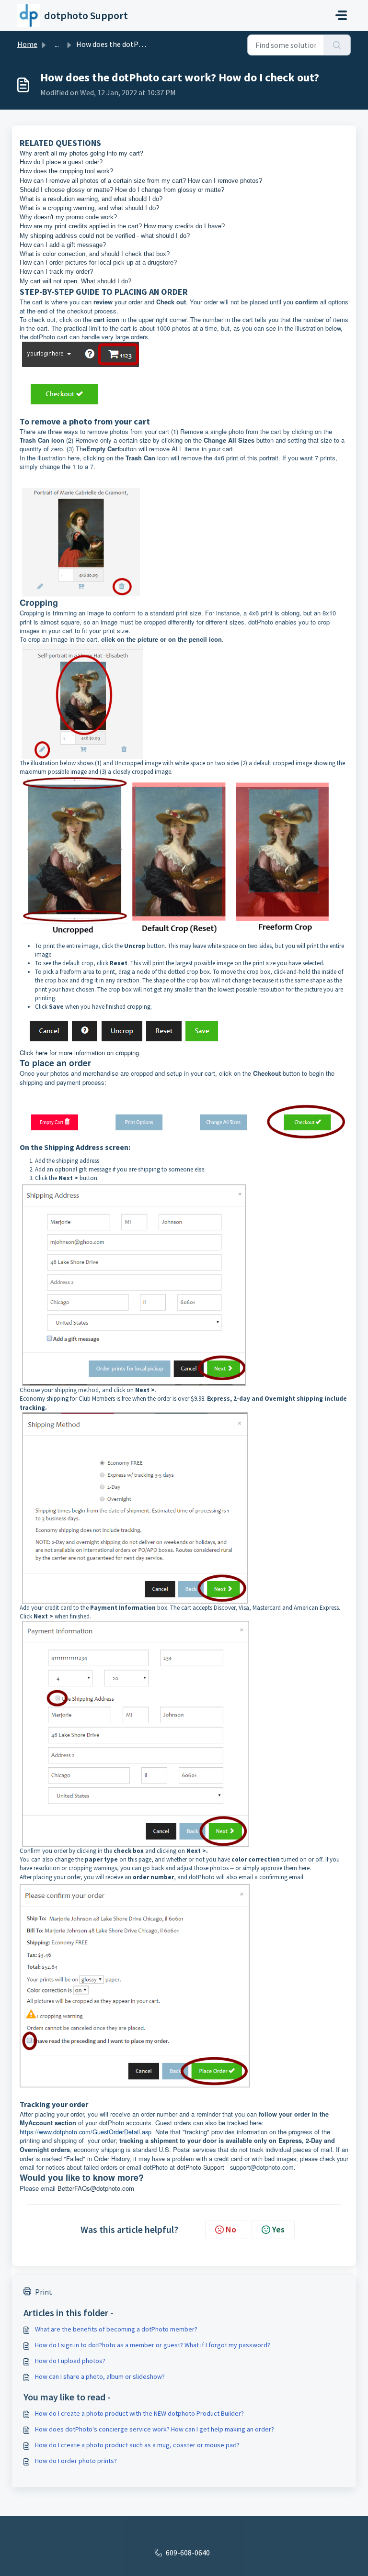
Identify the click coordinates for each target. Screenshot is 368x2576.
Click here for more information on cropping (79, 1053)
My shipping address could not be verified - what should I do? (105, 236)
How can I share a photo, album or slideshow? (100, 2376)
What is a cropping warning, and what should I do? (89, 208)
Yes (278, 2229)
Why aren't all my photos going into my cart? (81, 153)
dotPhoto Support (201, 2167)
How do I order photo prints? (76, 2461)
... (57, 44)
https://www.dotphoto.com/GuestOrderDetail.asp (86, 2132)
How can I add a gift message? (63, 245)
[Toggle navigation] (341, 15)
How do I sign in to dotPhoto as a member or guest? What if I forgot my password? (153, 2345)
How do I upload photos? (70, 2361)
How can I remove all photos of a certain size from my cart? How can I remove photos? (141, 181)
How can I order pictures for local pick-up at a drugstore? (98, 262)
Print (44, 2292)
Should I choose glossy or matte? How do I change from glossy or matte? (122, 190)
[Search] (337, 45)
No (231, 2229)
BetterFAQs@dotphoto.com (96, 2188)
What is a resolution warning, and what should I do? (91, 199)
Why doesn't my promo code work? (68, 217)
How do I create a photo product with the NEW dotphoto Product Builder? (139, 2413)
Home (27, 44)
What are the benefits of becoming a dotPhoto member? (116, 2329)
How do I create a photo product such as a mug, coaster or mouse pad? (137, 2445)
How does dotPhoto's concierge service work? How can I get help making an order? (155, 2429)
